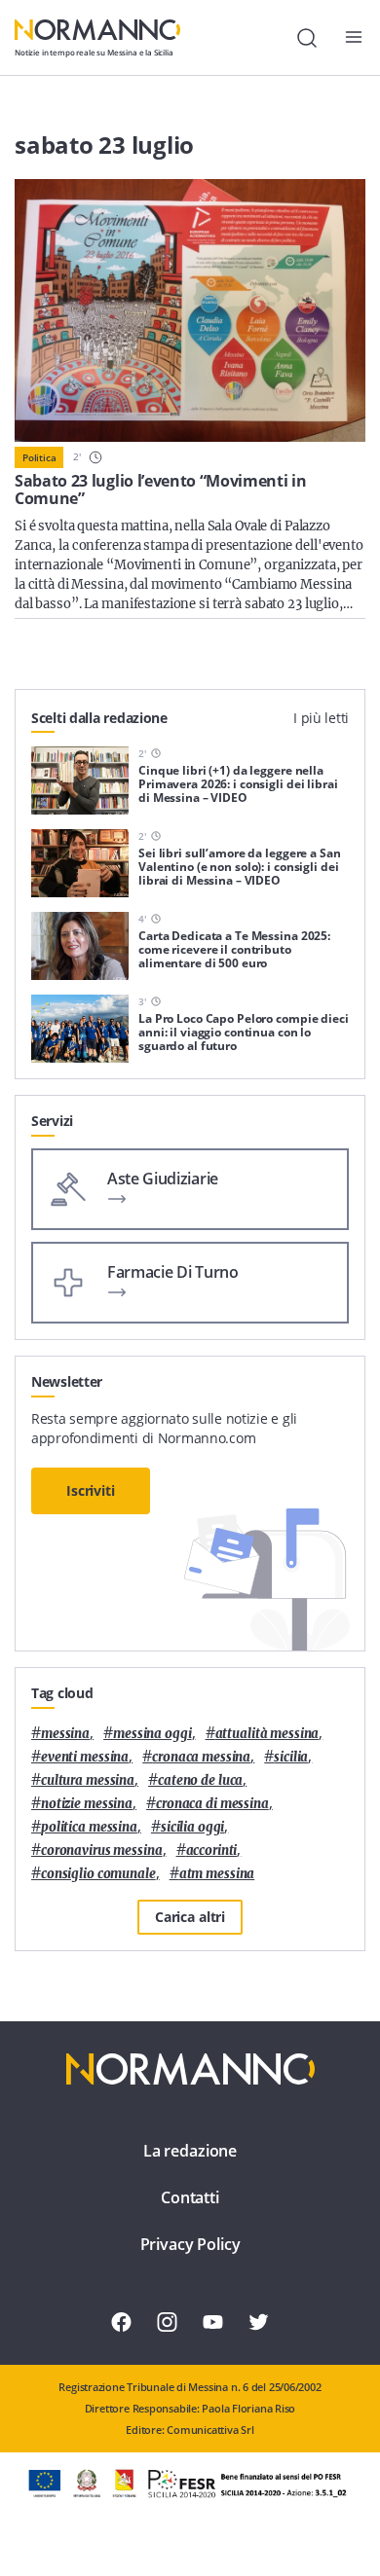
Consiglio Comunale (98, 1874)
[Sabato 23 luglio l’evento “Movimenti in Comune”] (190, 310)
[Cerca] (307, 38)
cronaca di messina (212, 1804)
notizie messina (87, 1804)
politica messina (89, 1827)
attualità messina (267, 1734)
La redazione (190, 2151)
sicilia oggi (192, 1827)
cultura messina (88, 1780)
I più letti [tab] (321, 718)
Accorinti (212, 1850)
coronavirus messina (102, 1850)
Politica (39, 457)
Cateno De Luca (200, 1780)
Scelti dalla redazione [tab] (99, 718)
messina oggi (152, 1734)
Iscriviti (91, 1490)
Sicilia (291, 1757)
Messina (65, 1734)
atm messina (217, 1874)
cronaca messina (201, 1757)
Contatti (190, 2197)
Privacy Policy (190, 2244)
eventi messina (85, 1757)
